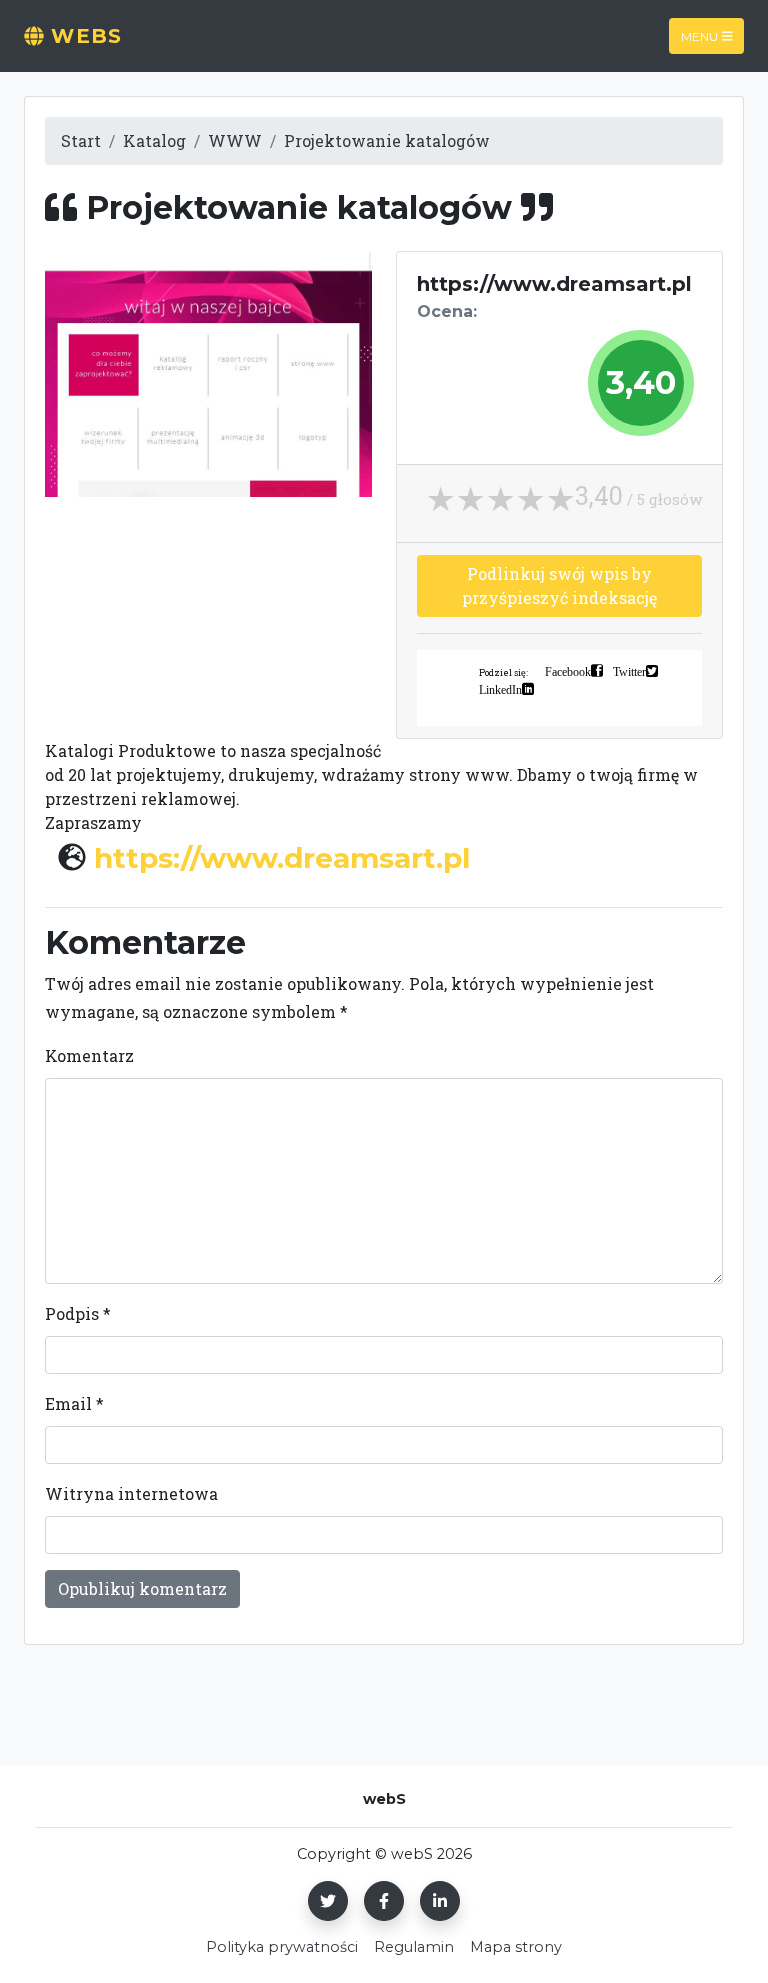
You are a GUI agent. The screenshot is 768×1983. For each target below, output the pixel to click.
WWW (235, 140)
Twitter (629, 671)
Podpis (78, 1313)
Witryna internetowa (131, 1493)
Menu (699, 35)
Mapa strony (516, 1947)
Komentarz (89, 1055)
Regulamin (414, 1947)
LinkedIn (500, 689)
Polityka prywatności (282, 1947)
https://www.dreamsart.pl (282, 858)
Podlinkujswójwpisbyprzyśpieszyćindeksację (559, 585)
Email (74, 1403)
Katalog (154, 140)
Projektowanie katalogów (387, 140)
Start (81, 140)
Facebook (568, 671)
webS (83, 36)
